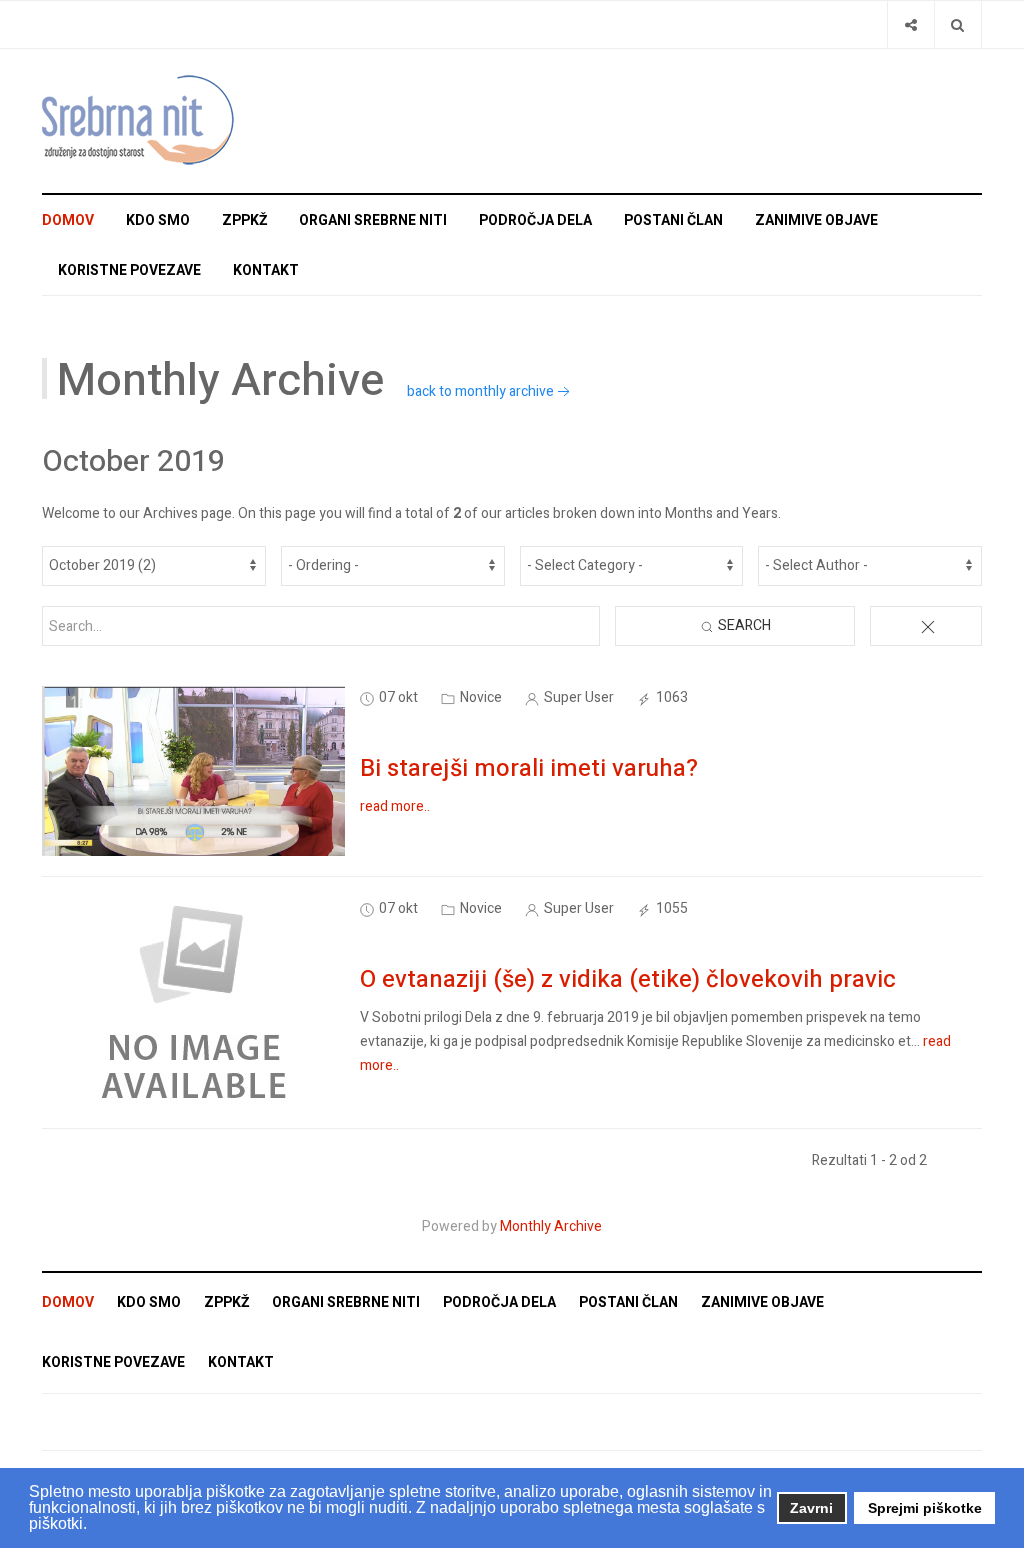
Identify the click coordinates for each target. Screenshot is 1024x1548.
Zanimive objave (816, 220)
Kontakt (266, 270)
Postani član (673, 220)
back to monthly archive (480, 391)
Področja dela (535, 220)
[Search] (957, 24)
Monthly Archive (551, 1226)
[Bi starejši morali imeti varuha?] (193, 770)
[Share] (910, 24)
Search (743, 625)
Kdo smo (158, 220)
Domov (68, 220)
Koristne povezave (129, 270)
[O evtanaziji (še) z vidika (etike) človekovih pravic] (194, 1002)
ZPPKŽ (244, 220)
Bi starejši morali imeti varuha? (529, 768)
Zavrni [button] (811, 1508)
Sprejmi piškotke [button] (925, 1508)
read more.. (395, 806)
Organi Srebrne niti (373, 220)
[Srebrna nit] (142, 121)
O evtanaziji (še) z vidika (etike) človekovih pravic (628, 979)
